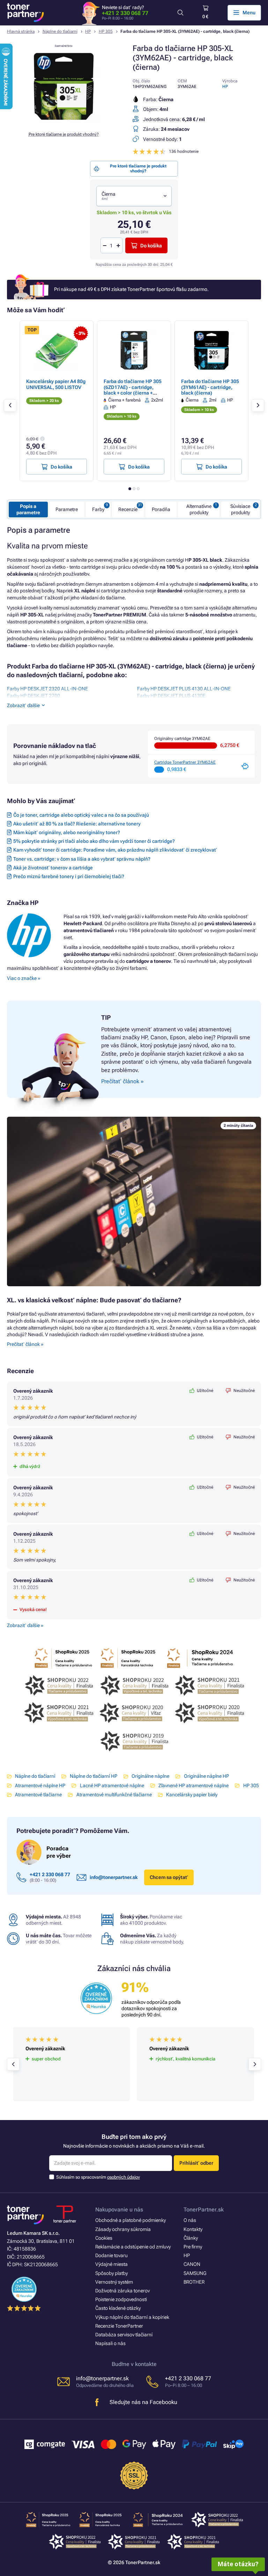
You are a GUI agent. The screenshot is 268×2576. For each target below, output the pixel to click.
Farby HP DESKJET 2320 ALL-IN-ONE (47, 689)
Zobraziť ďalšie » (25, 1625)
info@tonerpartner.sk (114, 1877)
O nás (190, 2220)
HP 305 (106, 31)
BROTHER (194, 2282)
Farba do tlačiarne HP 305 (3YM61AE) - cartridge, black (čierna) (210, 387)
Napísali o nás (110, 2343)
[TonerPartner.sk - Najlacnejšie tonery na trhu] (25, 13)
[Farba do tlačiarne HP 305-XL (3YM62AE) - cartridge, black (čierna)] (64, 122)
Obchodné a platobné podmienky (131, 2220)
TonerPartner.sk (204, 2210)
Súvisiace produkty (240, 509)
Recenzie (128, 509)
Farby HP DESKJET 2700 (33, 696)
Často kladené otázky (118, 2308)
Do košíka (151, 246)
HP (88, 31)
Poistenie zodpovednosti (121, 2299)
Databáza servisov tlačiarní (124, 2335)
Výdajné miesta (111, 2264)
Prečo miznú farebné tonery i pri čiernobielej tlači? (69, 876)
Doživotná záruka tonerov (122, 2291)
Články (191, 2238)
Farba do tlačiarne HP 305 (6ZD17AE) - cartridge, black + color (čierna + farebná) (133, 390)
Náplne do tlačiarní (60, 31)
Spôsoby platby (111, 2273)
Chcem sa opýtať (169, 1877)
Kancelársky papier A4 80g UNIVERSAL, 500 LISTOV (56, 384)
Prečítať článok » (25, 1344)
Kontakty (193, 2229)
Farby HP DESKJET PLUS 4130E (171, 696)
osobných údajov (124, 2177)
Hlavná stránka (21, 31)
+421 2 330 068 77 (125, 13)
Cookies (104, 2238)
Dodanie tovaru (111, 2255)
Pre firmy (193, 2247)
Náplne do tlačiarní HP (93, 1776)
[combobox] (134, 196)
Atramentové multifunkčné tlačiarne (114, 1795)
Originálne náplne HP (206, 1776)
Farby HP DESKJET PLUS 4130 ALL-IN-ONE (184, 689)
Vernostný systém (114, 2282)
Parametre (67, 509)
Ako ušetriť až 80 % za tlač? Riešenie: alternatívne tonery (77, 824)
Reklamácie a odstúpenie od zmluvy (133, 2247)
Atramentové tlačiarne (38, 1795)
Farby (98, 509)
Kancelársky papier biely (192, 1795)
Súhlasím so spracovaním (98, 2177)
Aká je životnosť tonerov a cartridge (53, 868)
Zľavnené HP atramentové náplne (193, 1785)
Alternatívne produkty (199, 509)
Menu (249, 13)
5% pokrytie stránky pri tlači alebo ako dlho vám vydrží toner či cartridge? (94, 841)
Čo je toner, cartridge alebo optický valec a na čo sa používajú (81, 815)
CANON (192, 2264)
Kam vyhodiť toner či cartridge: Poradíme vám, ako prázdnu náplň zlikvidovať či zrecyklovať (115, 850)
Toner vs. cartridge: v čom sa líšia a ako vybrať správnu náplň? (82, 859)
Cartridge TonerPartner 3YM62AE (185, 762)
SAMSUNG (195, 2273)
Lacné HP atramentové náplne (112, 1785)
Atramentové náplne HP (40, 1785)
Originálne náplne (150, 1776)
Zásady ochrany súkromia (123, 2229)
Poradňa (161, 509)
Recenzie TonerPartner (119, 2326)
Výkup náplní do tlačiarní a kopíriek (132, 2317)
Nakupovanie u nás (119, 2210)
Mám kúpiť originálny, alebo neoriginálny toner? (67, 832)
